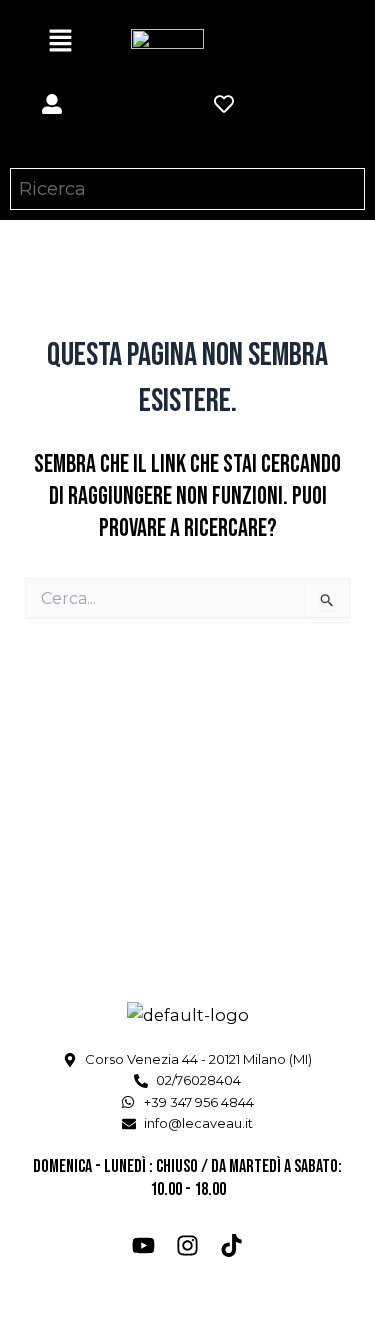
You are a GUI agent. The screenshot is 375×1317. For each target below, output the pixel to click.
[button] (60, 42)
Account (75, 135)
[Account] (52, 104)
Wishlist (248, 135)
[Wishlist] (224, 104)
